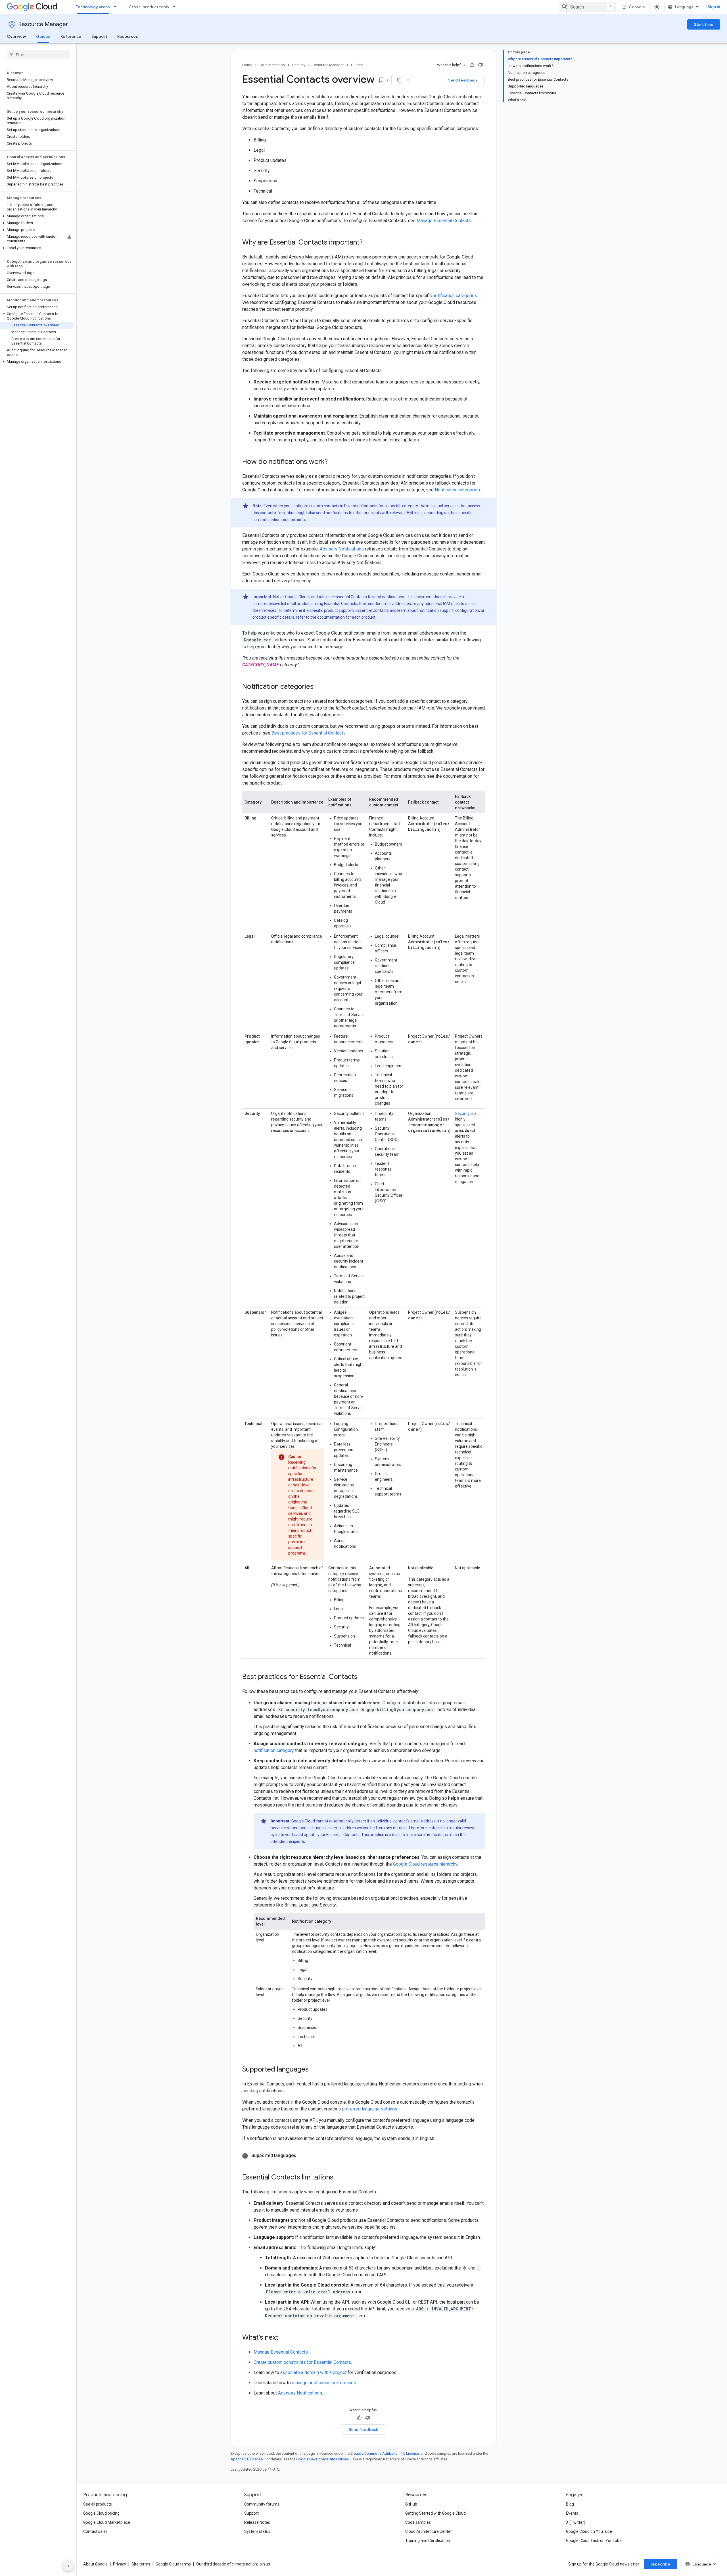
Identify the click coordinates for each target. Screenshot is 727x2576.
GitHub (411, 2504)
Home (247, 65)
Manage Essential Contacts (444, 221)
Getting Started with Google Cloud (435, 2513)
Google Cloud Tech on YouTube (594, 2540)
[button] (37, 216)
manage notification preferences (324, 2383)
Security (299, 65)
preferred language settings (370, 2109)
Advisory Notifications (342, 549)
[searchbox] (38, 55)
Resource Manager (43, 24)
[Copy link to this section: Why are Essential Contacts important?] (368, 243)
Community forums (262, 2504)
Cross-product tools (149, 7)
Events (572, 2513)
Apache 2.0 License (247, 2459)
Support (99, 36)
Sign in (714, 7)
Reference (71, 36)
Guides (43, 36)
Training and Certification (428, 2540)
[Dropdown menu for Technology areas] (117, 7)
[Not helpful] (481, 65)
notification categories (455, 296)
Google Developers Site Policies (322, 2459)
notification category (274, 1750)
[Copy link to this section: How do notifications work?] (333, 462)
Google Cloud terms (173, 2564)
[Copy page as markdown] (399, 80)
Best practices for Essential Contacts (309, 733)
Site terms (141, 2564)
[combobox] (587, 7)
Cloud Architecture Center (429, 2531)
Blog (570, 2504)
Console (637, 7)
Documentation (272, 65)
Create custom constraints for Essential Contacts (302, 2362)
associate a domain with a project (313, 2372)
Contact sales (95, 2531)
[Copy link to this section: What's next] (284, 2338)
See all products (98, 2504)
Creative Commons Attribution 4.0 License (385, 2453)
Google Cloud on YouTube (589, 2531)
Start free (704, 24)
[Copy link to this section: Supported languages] (314, 2070)
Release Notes (257, 2522)
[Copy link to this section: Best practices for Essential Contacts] (363, 1677)
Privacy (120, 2564)
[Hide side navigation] (68, 2566)
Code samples (418, 2522)
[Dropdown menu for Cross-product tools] (176, 7)
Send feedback (463, 80)
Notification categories (457, 490)
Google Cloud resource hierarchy (425, 1864)
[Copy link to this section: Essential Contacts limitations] (339, 2178)
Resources (128, 36)
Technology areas (93, 7)
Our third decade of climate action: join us (233, 2564)
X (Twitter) (576, 2522)
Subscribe (660, 2564)
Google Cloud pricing (101, 2513)
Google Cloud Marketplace (107, 2522)
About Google (95, 2564)
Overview (16, 36)
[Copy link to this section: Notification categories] (319, 687)
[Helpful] (472, 65)
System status (257, 2531)
